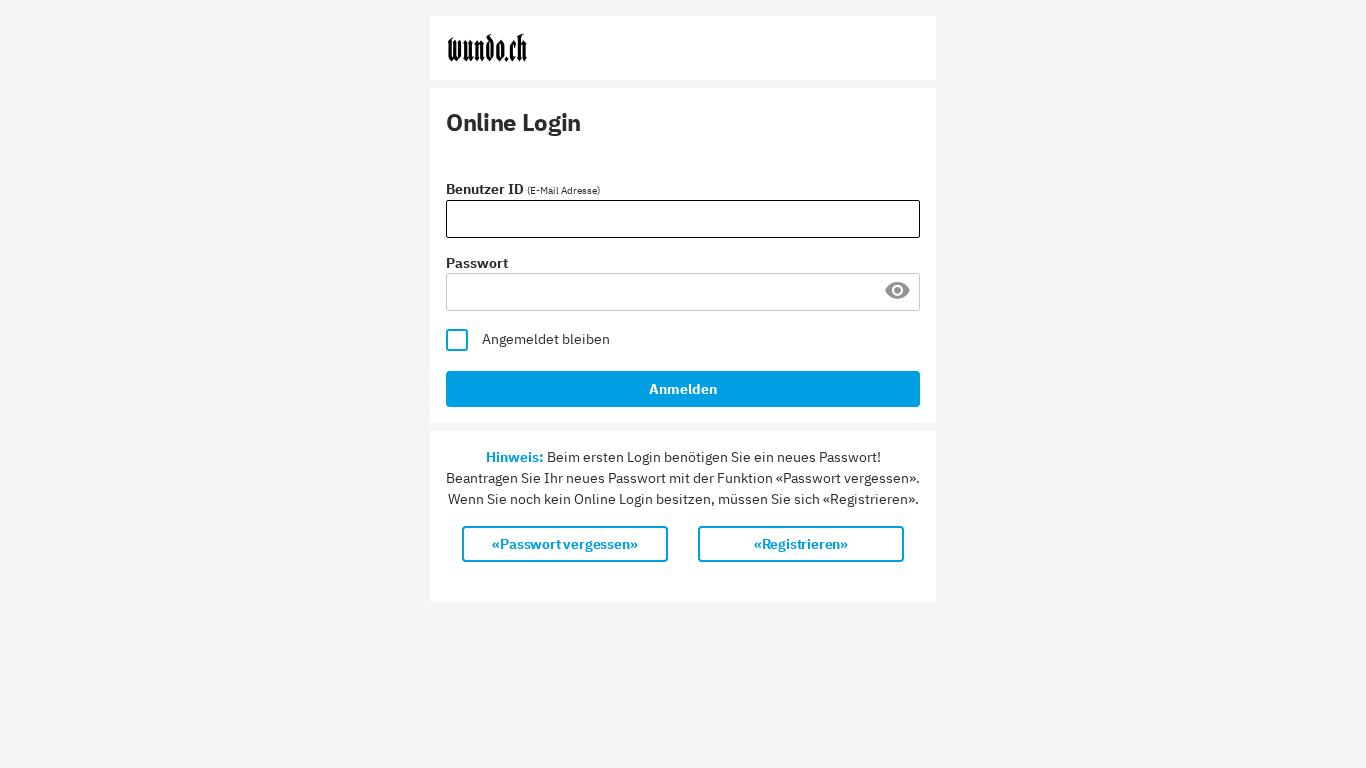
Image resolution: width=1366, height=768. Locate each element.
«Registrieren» (801, 544)
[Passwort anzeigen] (897, 297)
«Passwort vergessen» (564, 544)
